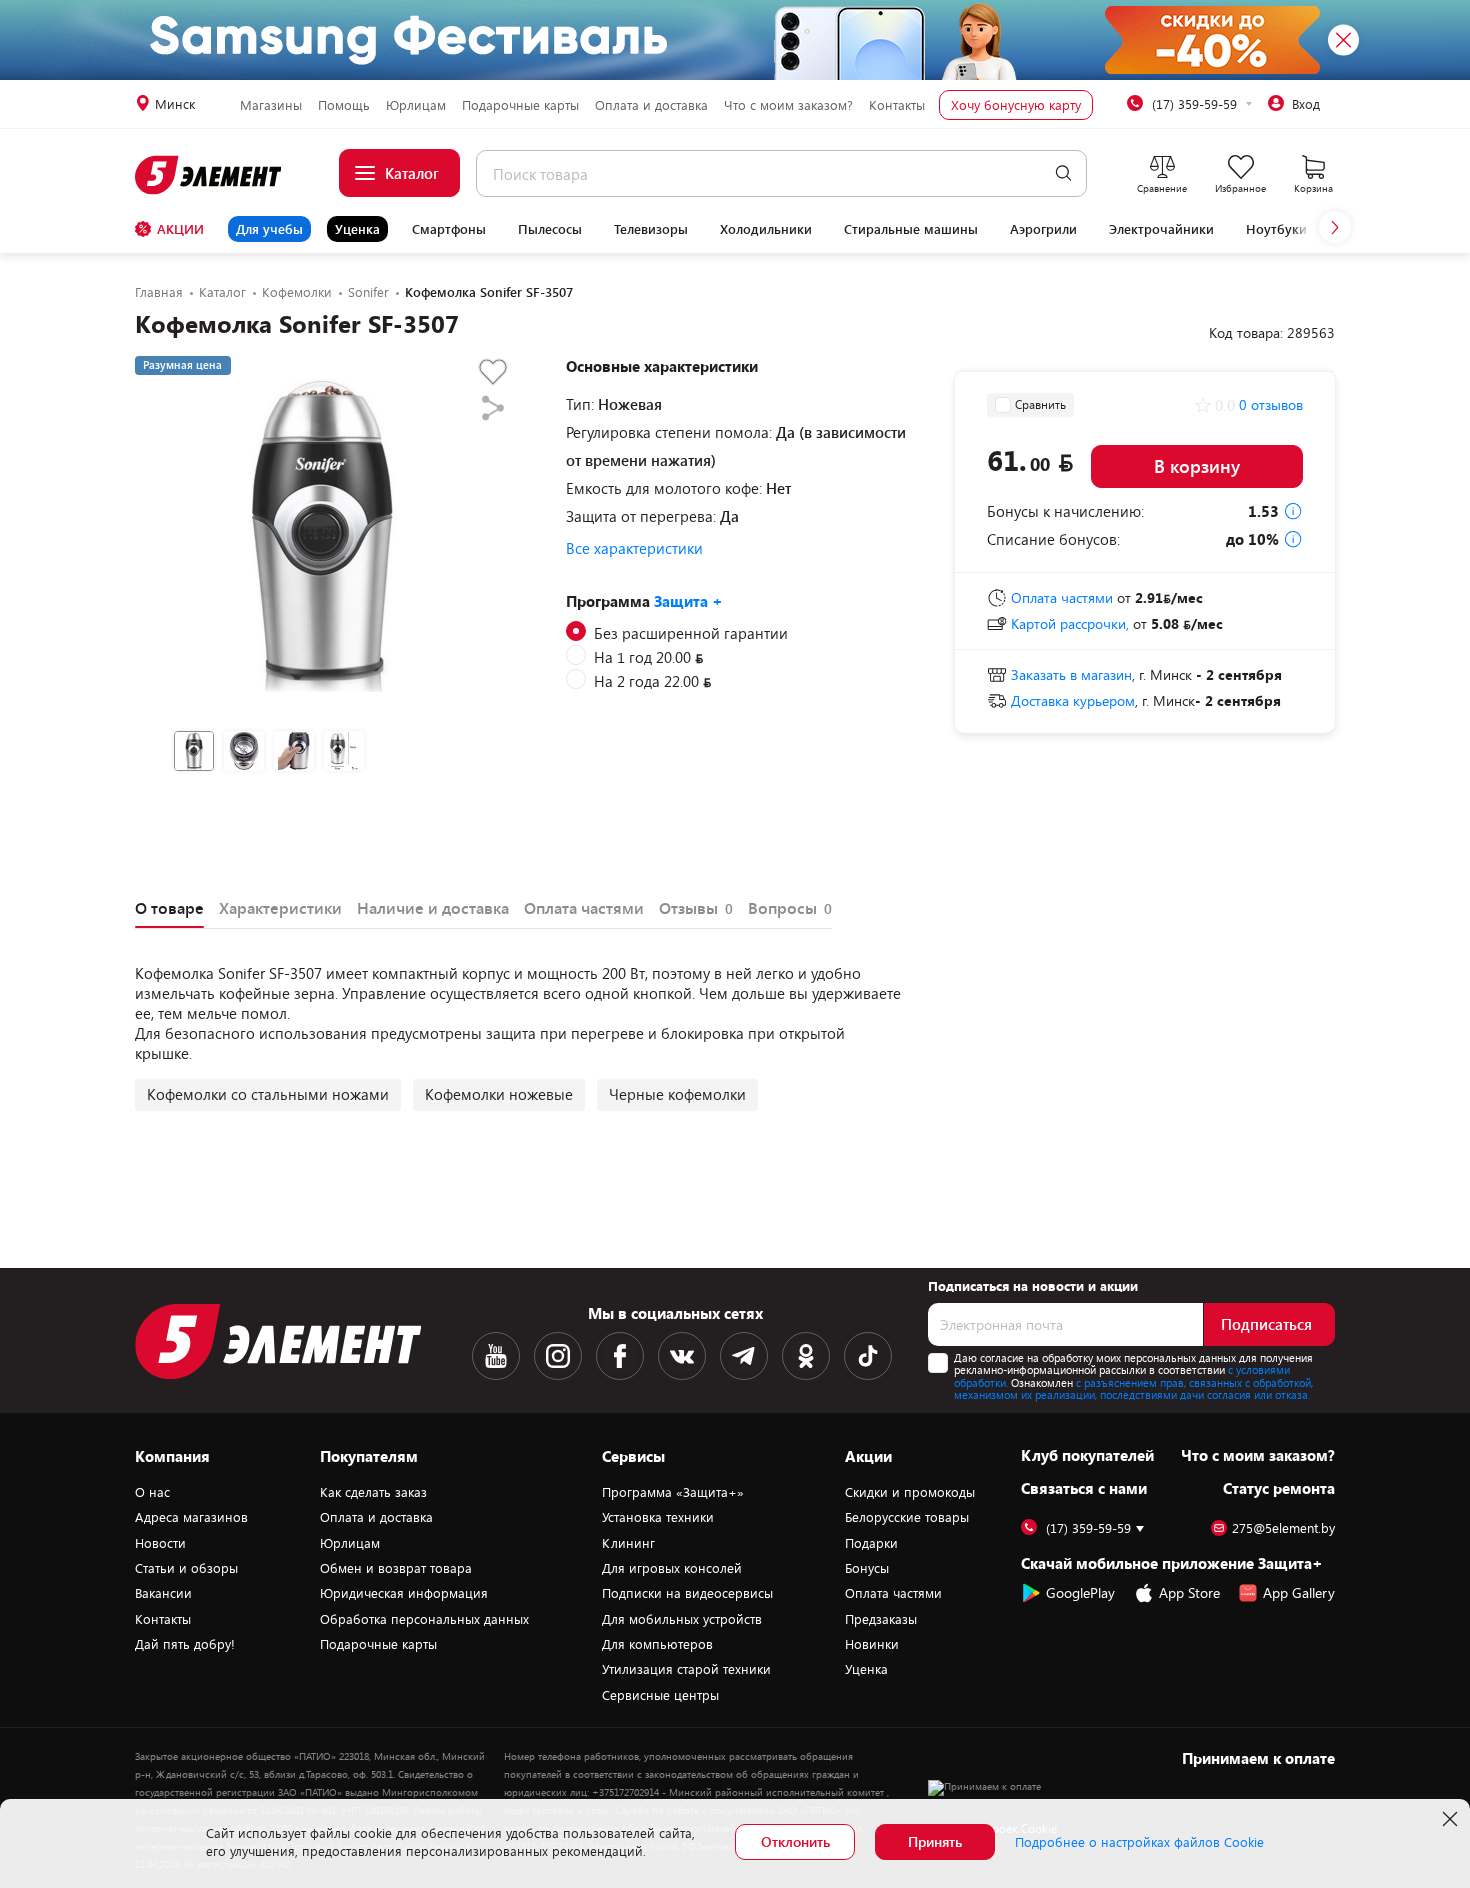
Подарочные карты (520, 105)
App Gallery (1299, 1592)
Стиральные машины (911, 229)
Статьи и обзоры (186, 1568)
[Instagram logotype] (558, 1356)
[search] (1063, 173)
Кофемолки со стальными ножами (268, 1094)
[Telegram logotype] (744, 1356)
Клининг (628, 1543)
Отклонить (795, 1841)
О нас (152, 1492)
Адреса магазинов (191, 1517)
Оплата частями (893, 1593)
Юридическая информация (404, 1593)
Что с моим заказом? (788, 105)
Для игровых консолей (672, 1568)
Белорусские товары (907, 1517)
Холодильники (766, 229)
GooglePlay (1080, 1592)
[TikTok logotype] (868, 1356)
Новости (160, 1543)
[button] (1335, 227)
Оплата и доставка (651, 105)
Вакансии (163, 1593)
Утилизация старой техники (686, 1669)
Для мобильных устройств (682, 1619)
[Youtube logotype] (496, 1356)
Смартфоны (449, 229)
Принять (935, 1841)
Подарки (871, 1543)
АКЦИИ (180, 229)
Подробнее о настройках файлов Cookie (1139, 1842)
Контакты (897, 105)
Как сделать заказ (373, 1492)
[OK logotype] (806, 1356)
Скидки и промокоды (910, 1492)
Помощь (344, 105)
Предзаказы (881, 1619)
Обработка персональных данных (424, 1619)
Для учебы (269, 229)
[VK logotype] (682, 1356)
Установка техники (658, 1517)
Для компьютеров (657, 1644)
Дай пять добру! (185, 1644)
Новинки (872, 1644)
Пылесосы (550, 229)
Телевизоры (651, 229)
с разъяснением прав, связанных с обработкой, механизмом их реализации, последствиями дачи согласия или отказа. (1133, 1389)
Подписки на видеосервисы (687, 1593)
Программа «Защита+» (673, 1492)
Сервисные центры (660, 1695)
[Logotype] (209, 175)
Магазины (271, 105)
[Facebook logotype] (620, 1356)
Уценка (357, 229)
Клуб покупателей (1087, 1455)
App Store (1189, 1592)
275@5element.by (1283, 1528)
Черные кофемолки (677, 1094)
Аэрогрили (1043, 229)
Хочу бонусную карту (1016, 105)
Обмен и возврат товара (396, 1568)
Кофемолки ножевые (499, 1094)
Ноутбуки (1276, 229)
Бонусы (867, 1568)
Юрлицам (416, 105)
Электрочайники (1161, 229)
